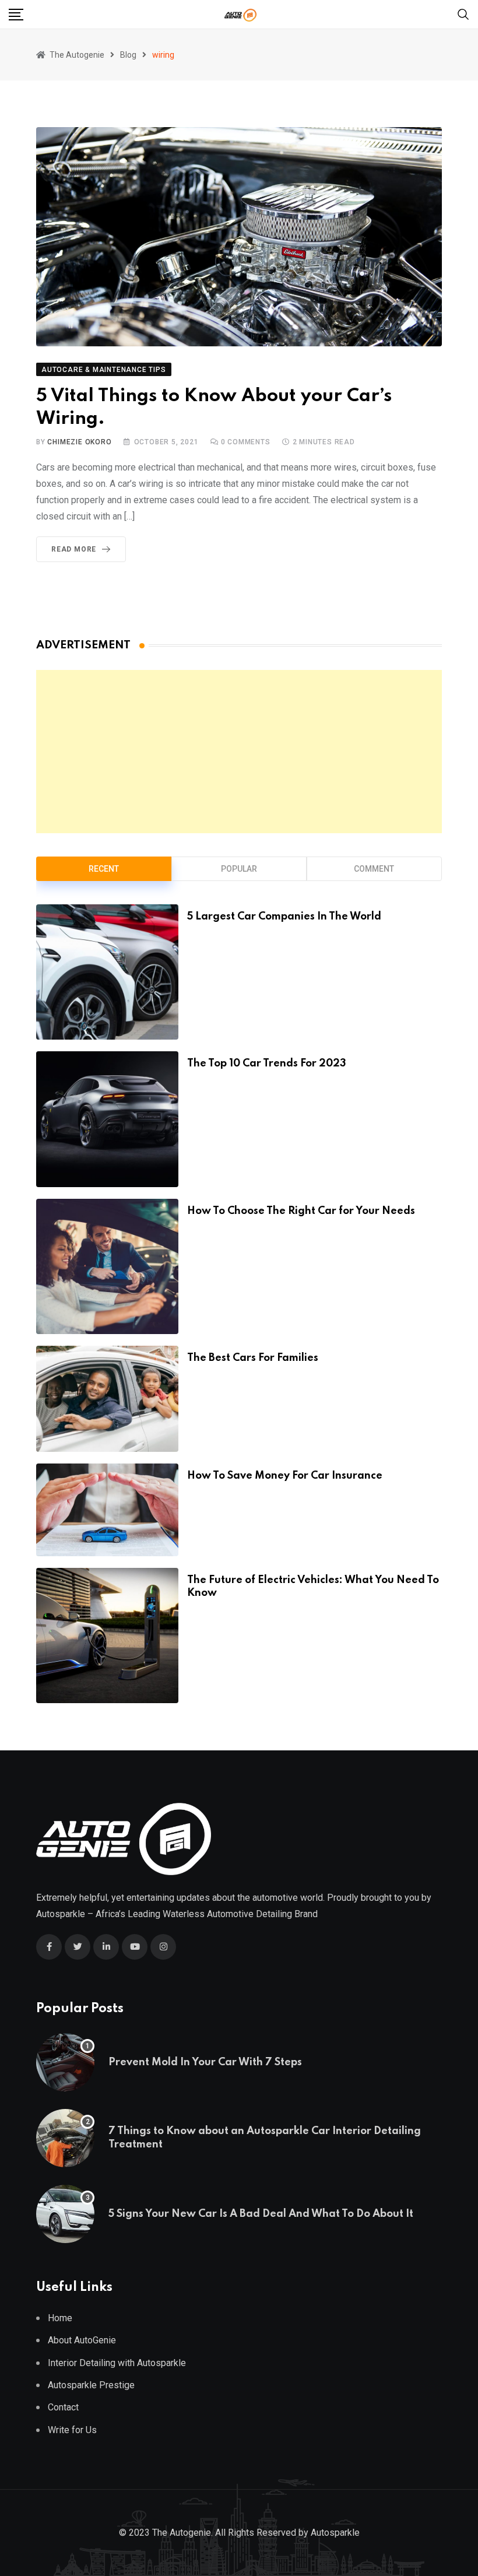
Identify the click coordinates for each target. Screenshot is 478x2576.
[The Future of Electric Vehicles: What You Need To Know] (107, 1636)
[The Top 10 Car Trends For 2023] (107, 1119)
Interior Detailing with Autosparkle (117, 2363)
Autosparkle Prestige (91, 2385)
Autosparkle (61, 1914)
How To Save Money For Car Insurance (285, 1476)
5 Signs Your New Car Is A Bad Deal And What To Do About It (261, 2214)
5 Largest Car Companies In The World (284, 917)
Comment (374, 869)
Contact (63, 2407)
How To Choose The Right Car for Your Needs (301, 1211)
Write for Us (72, 2430)
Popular (239, 869)
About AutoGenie (82, 2340)
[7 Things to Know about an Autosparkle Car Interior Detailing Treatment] (65, 2138)
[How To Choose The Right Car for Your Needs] (107, 1266)
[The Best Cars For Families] (107, 1399)
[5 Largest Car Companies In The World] (107, 972)
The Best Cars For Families (253, 1358)
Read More (74, 549)
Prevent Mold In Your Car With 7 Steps (205, 2062)
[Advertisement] (239, 752)
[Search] (463, 14)
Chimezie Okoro (79, 442)
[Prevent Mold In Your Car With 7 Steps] (65, 2062)
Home (60, 2318)
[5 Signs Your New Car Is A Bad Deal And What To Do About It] (65, 2214)
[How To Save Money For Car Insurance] (107, 1510)
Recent (104, 869)
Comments (246, 442)
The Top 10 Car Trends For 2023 (267, 1064)
